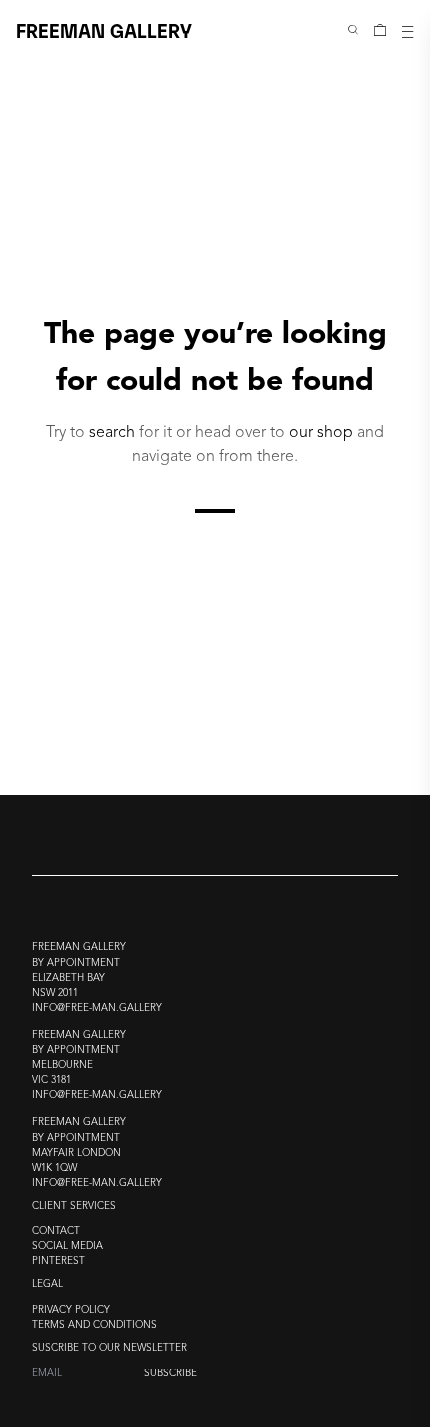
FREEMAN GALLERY (104, 29)
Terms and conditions (94, 1325)
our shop (321, 433)
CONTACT (56, 1231)
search (112, 433)
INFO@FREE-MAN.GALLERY (97, 1008)
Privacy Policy (71, 1310)
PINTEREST (58, 1261)
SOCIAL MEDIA (67, 1246)
